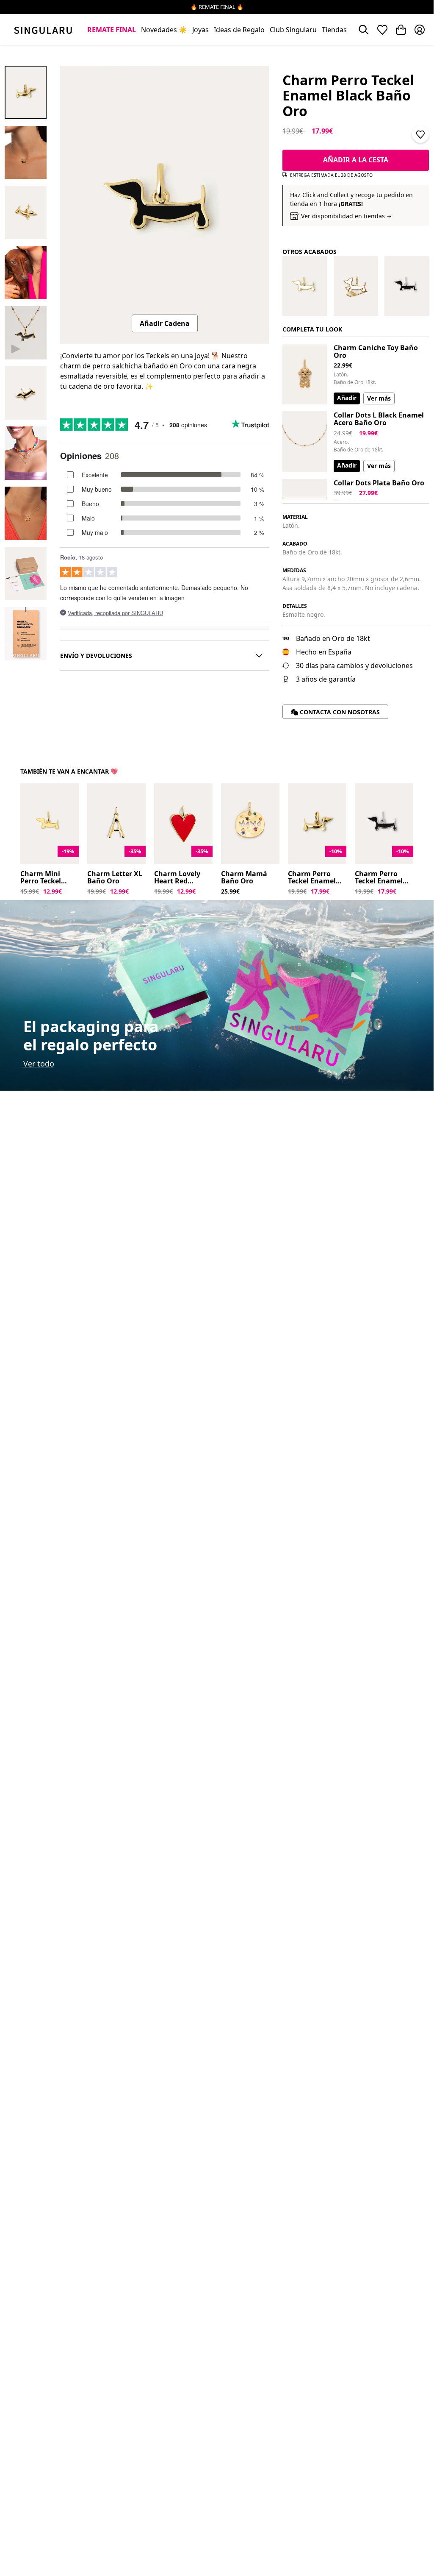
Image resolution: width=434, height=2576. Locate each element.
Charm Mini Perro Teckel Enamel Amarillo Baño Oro (48, 878)
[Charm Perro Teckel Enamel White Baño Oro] (305, 286)
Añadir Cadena (165, 323)
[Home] (43, 30)
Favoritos (382, 30)
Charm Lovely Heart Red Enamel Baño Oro (177, 878)
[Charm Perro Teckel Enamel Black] (407, 286)
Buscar (364, 30)
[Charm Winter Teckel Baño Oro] (356, 286)
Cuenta (420, 30)
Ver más (379, 398)
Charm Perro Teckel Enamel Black (379, 878)
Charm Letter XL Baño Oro (115, 878)
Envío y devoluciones (96, 656)
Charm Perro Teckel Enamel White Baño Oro (315, 878)
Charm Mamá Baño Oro (244, 878)
